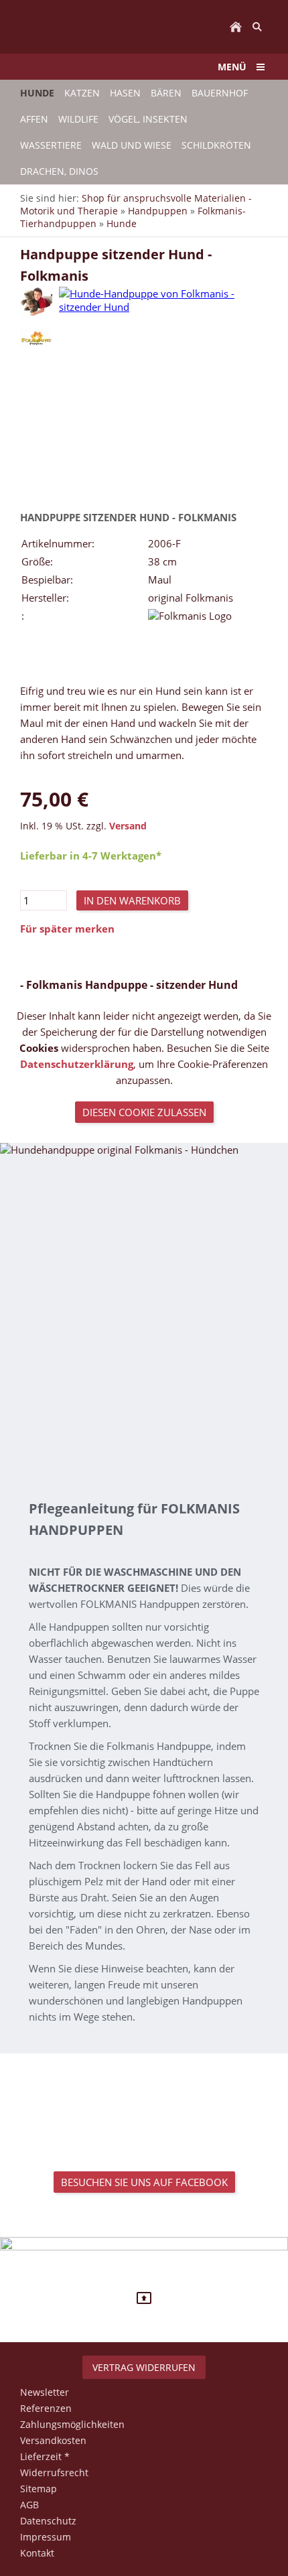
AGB (29, 2505)
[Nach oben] (144, 2298)
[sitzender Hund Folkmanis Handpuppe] (36, 302)
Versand (128, 826)
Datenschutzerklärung (77, 1064)
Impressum (46, 2537)
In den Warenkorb (132, 900)
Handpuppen (158, 211)
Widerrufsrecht (54, 2472)
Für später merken (67, 929)
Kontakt (37, 2553)
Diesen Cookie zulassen (144, 1112)
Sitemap (39, 2489)
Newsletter (45, 2392)
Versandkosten (53, 2440)
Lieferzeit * (45, 2456)
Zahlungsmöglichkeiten (72, 2424)
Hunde (122, 223)
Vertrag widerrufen (144, 2367)
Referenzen (46, 2408)
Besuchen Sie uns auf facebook (144, 2182)
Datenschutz (48, 2521)
